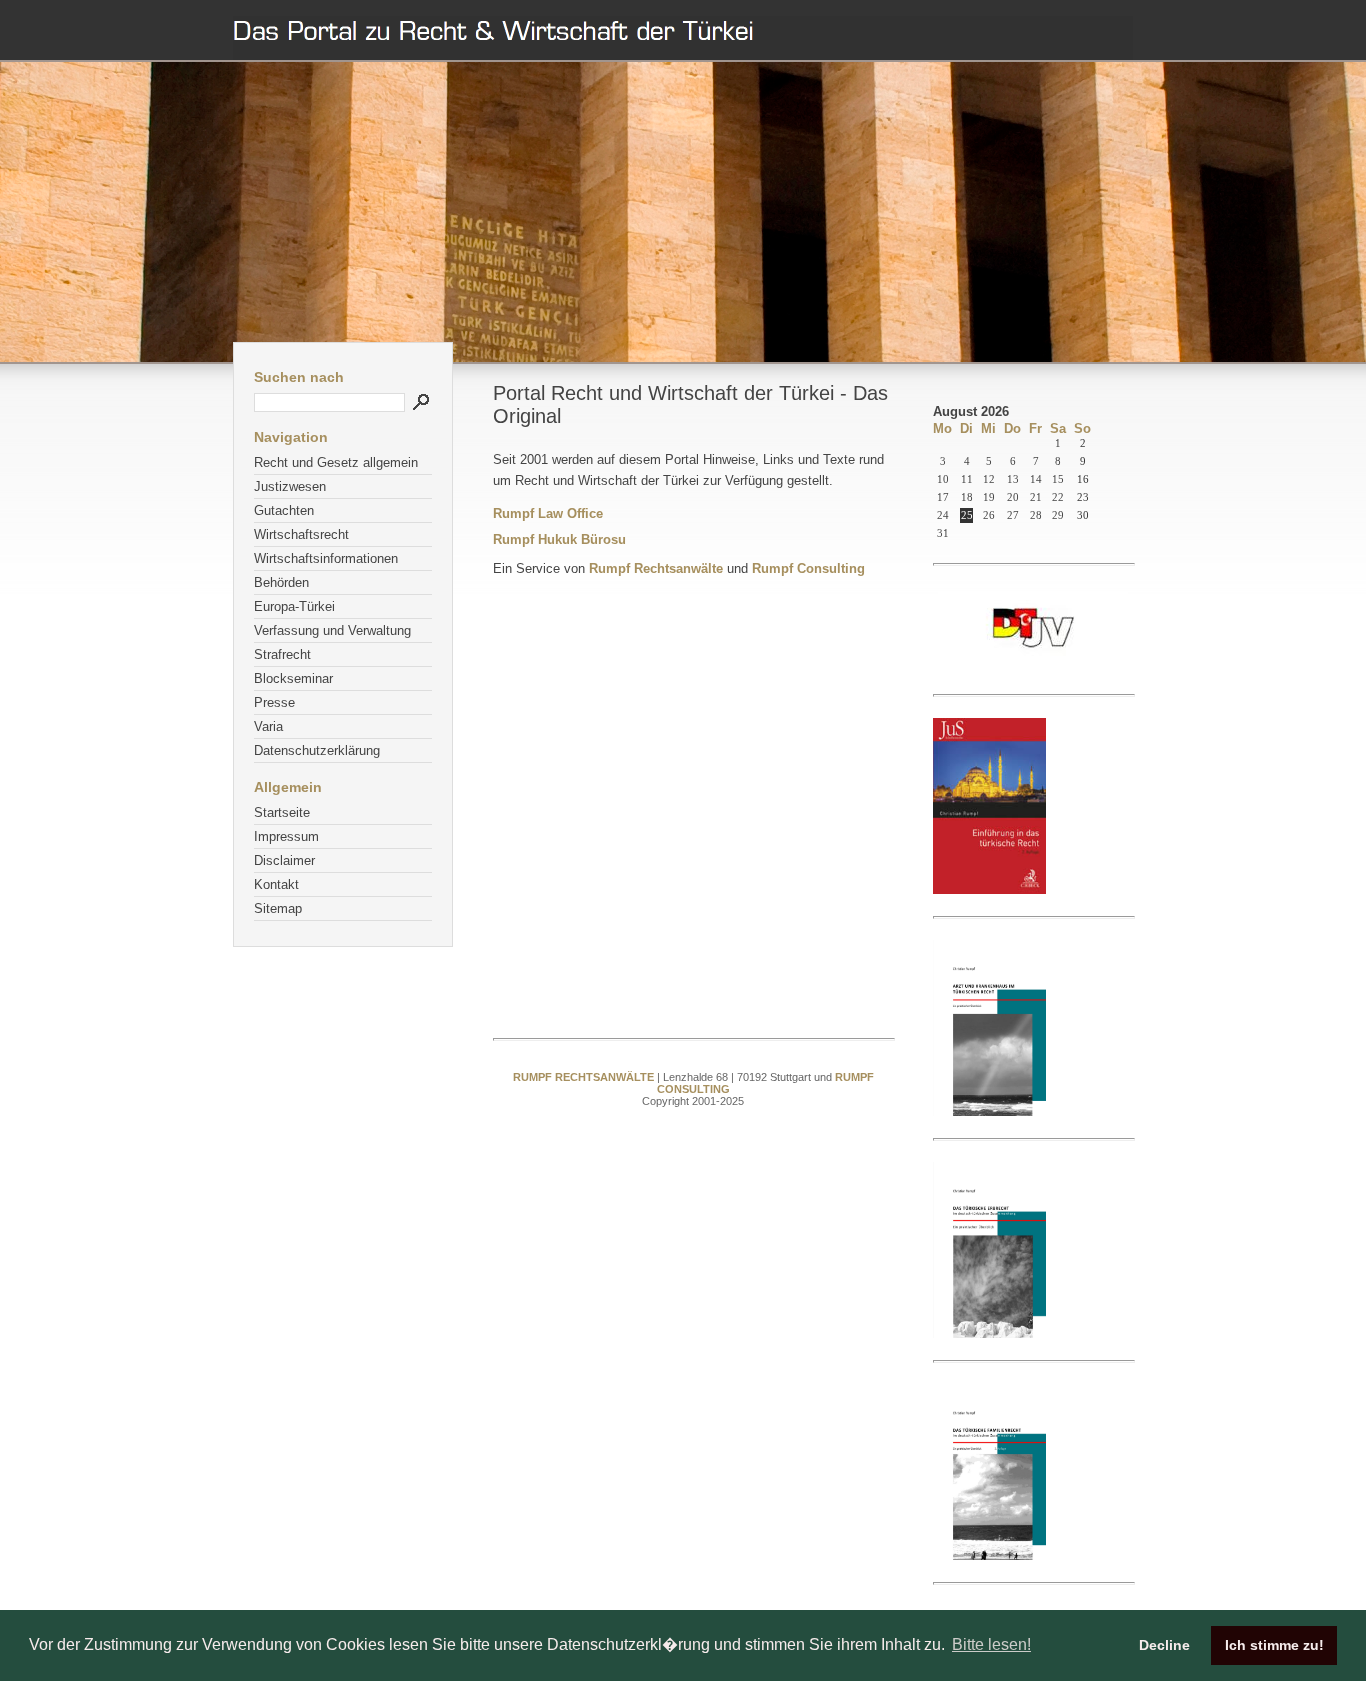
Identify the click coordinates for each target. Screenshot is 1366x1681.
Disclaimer (284, 860)
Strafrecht (282, 654)
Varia (268, 726)
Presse (274, 702)
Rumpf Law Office (548, 513)
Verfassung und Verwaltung (332, 630)
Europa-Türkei (294, 606)
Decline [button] (1164, 1645)
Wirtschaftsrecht (301, 534)
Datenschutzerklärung (317, 750)
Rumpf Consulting (808, 568)
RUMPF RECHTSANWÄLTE (585, 1077)
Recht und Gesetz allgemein (336, 462)
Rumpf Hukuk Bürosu (559, 539)
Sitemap (278, 908)
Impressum (286, 836)
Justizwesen (290, 486)
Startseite (282, 812)
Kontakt (276, 884)
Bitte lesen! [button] (991, 1644)
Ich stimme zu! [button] (1274, 1645)
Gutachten (284, 510)
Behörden (281, 582)
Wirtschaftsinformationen (326, 558)
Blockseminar (293, 678)
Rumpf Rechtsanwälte (656, 568)
